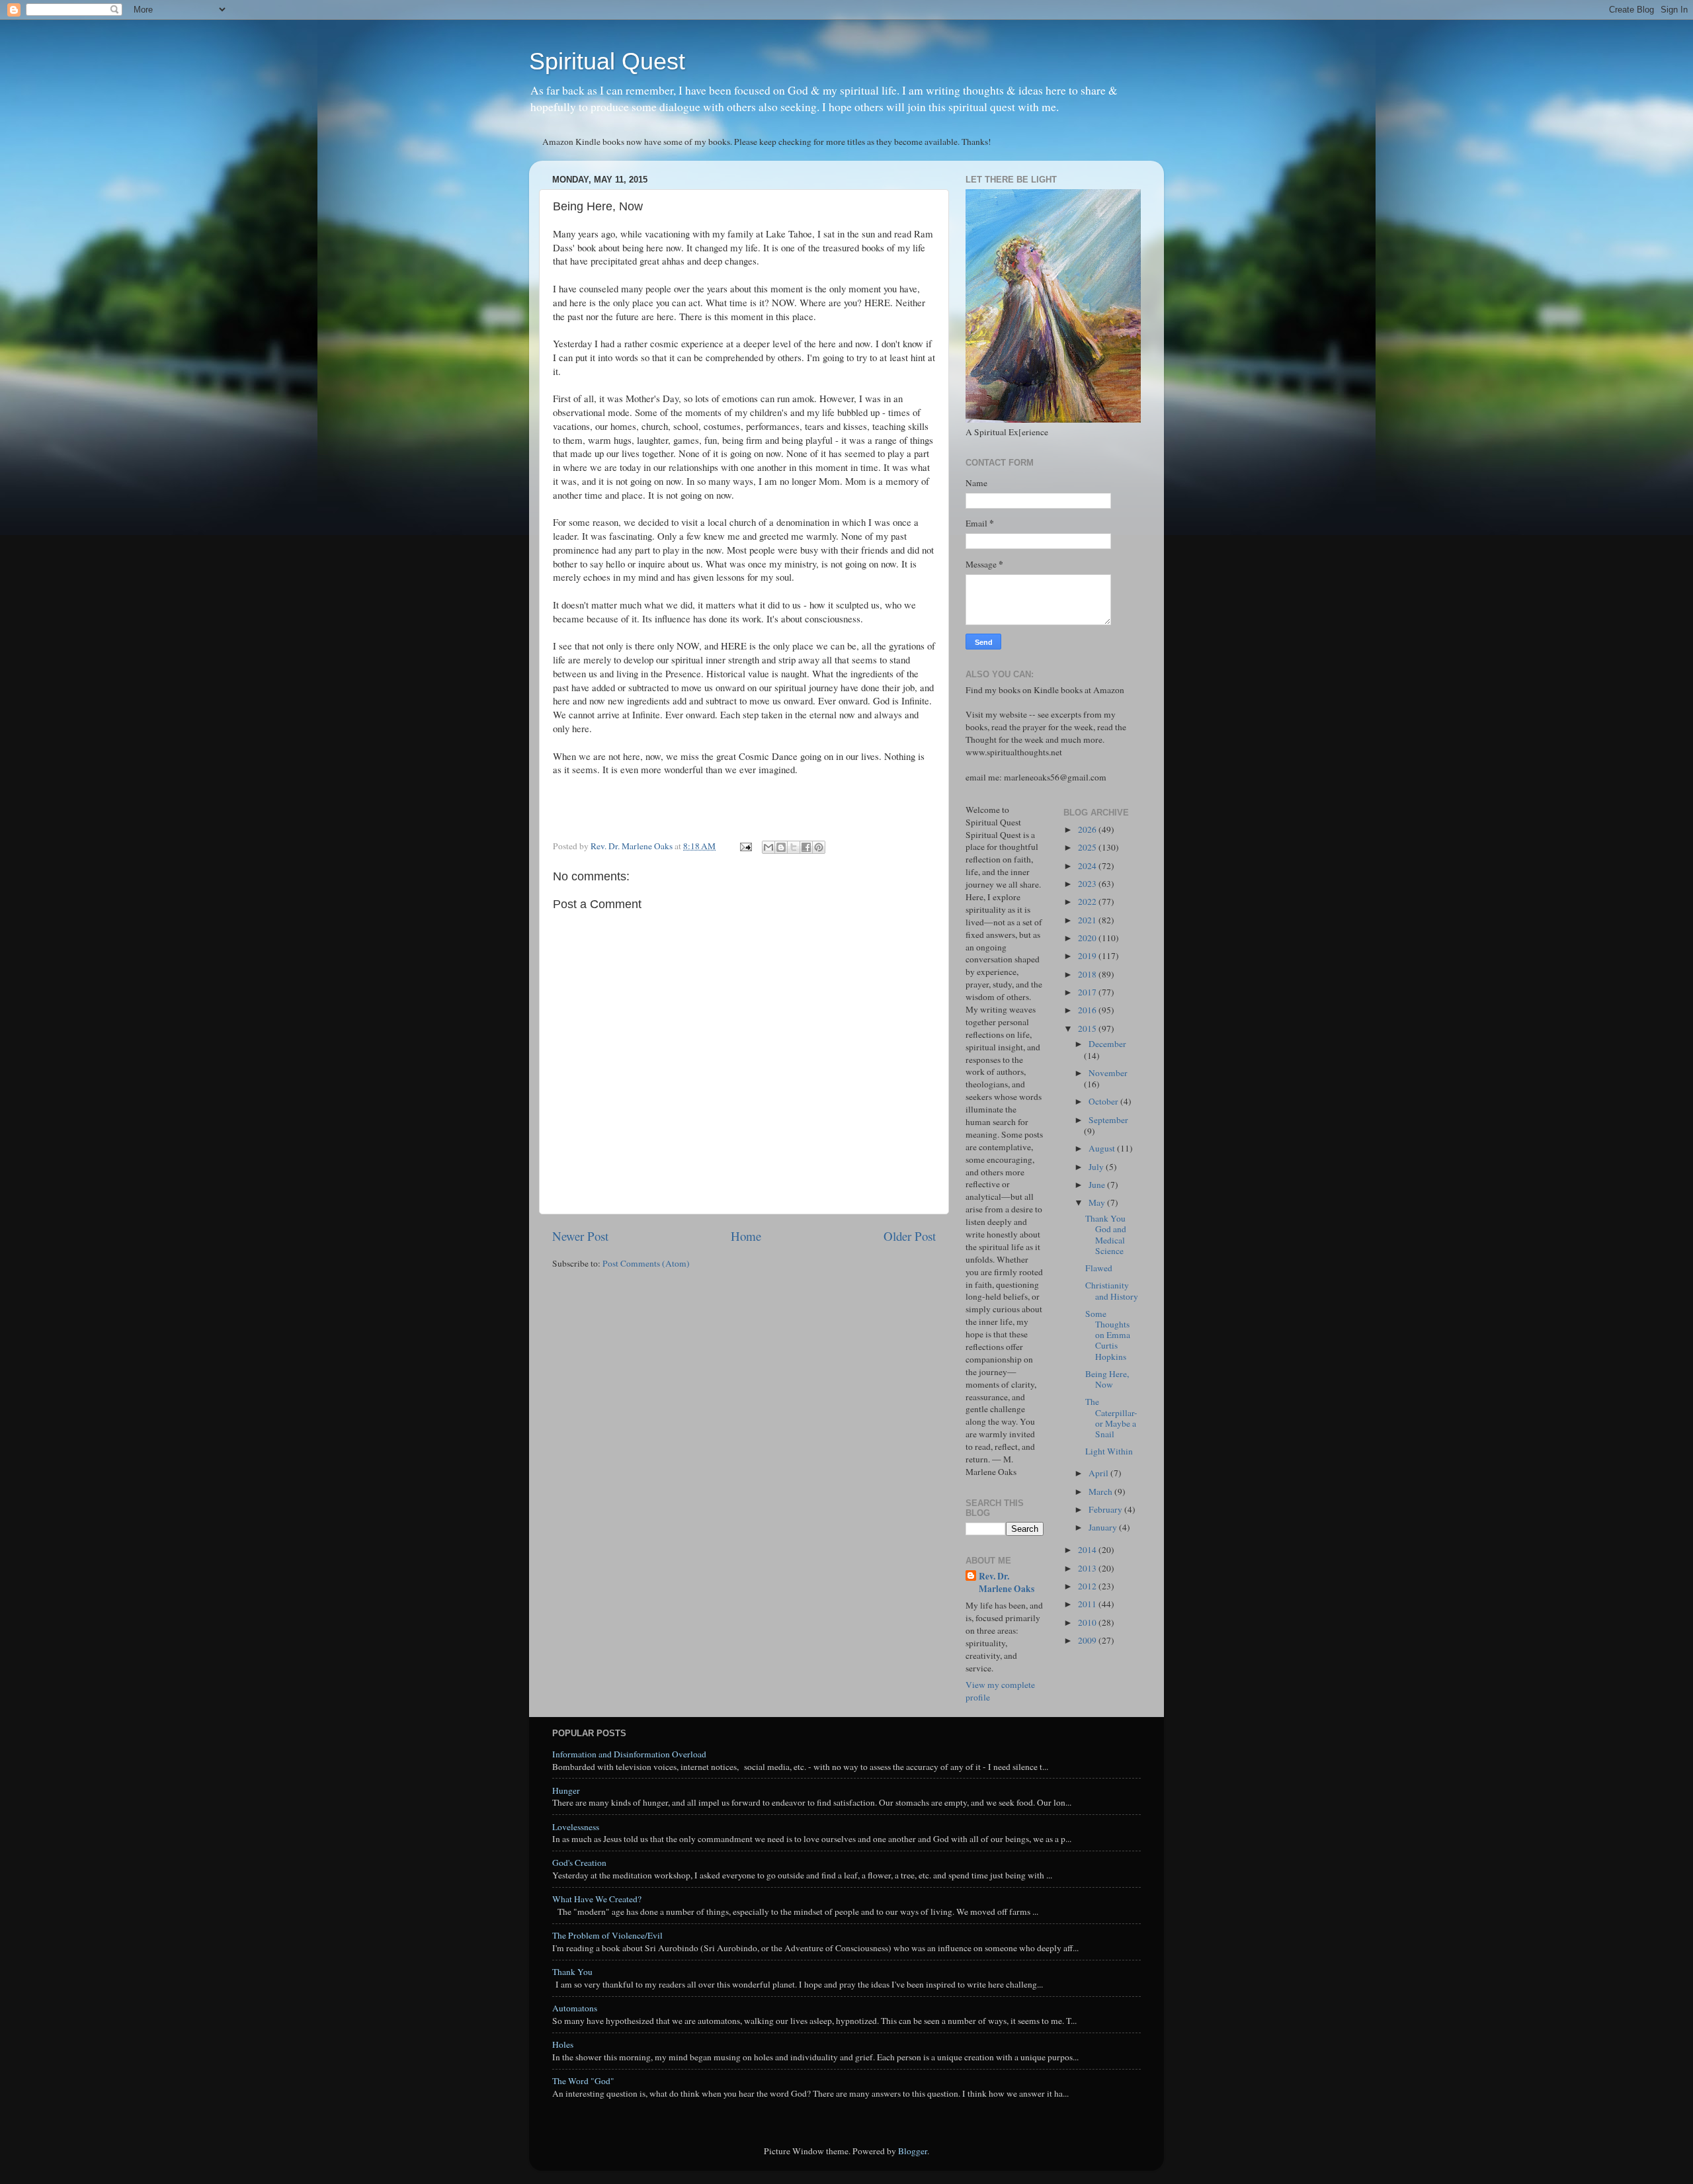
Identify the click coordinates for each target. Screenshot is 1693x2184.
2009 (1088, 1640)
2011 (1088, 1604)
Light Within (1109, 1451)
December (1107, 1044)
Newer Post (580, 1236)
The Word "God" (583, 2081)
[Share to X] (794, 847)
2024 (1088, 866)
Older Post (910, 1236)
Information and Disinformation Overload (629, 1754)
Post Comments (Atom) (646, 1263)
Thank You (572, 1972)
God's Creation (579, 1863)
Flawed (1099, 1268)
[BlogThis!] (781, 847)
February (1106, 1509)
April (1099, 1473)
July (1097, 1167)
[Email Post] (745, 846)
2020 (1088, 938)
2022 (1088, 902)
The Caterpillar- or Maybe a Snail (1111, 1418)
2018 (1088, 974)
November (1108, 1073)
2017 (1088, 992)
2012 (1088, 1586)
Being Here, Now (1107, 1379)
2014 (1088, 1550)
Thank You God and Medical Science (1106, 1235)
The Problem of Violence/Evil (607, 1935)
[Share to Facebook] (806, 847)
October (1104, 1101)
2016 (1088, 1010)
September (1108, 1120)
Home (746, 1236)
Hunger (566, 1790)
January (1104, 1527)
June (1098, 1185)
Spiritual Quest (607, 61)
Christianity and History (1112, 1290)
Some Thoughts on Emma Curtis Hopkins (1108, 1335)
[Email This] (768, 847)
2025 (1088, 847)
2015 (1088, 1029)
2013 (1088, 1568)
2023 (1088, 884)
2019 (1088, 956)
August (1103, 1148)
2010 (1088, 1622)
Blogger (913, 2151)
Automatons (575, 2008)
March (1101, 1491)
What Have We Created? (597, 1899)
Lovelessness (576, 1827)
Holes (563, 2044)
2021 (1088, 920)
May (1098, 1202)
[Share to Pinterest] (819, 847)
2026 (1088, 829)
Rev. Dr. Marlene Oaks (1007, 1583)
